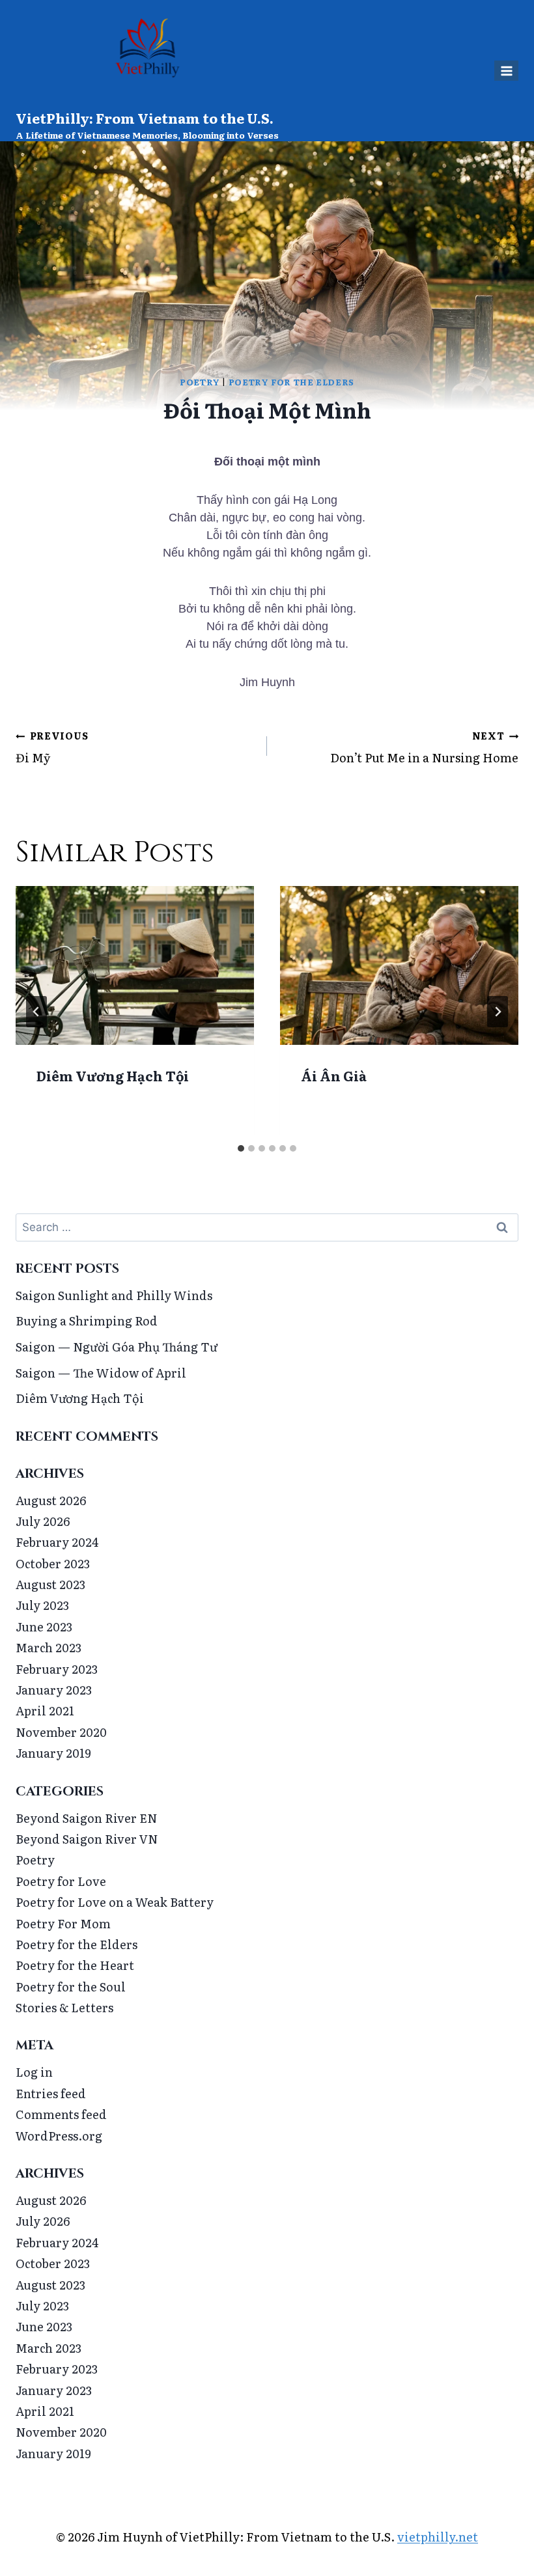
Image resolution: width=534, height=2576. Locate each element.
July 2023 (42, 1605)
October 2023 (53, 1563)
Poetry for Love (61, 1881)
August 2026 (51, 1500)
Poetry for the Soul (71, 1987)
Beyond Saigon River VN (87, 1839)
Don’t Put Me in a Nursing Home (424, 747)
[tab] (241, 1148)
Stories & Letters (64, 2007)
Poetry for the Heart (75, 1965)
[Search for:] (267, 1226)
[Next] (498, 1012)
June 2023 (44, 1627)
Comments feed (61, 2114)
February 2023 (57, 1669)
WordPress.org (59, 2136)
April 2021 (45, 1710)
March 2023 (49, 1647)
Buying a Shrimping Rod (87, 1321)
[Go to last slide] (36, 1012)
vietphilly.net (438, 2537)
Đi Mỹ (52, 747)
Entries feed (51, 2093)
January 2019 (53, 1753)
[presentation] (135, 965)
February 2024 (57, 1542)
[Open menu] (506, 71)
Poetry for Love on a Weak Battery (115, 1902)
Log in (34, 2072)
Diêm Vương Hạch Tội (113, 1075)
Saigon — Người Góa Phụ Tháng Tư (117, 1347)
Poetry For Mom (63, 1923)
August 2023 (50, 1584)
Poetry (200, 382)
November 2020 (61, 1732)
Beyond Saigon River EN (87, 1818)
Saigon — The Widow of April (101, 1373)
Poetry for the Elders (291, 382)
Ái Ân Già (334, 1075)
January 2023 (54, 1690)
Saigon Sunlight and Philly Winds (114, 1295)
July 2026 (43, 1521)
